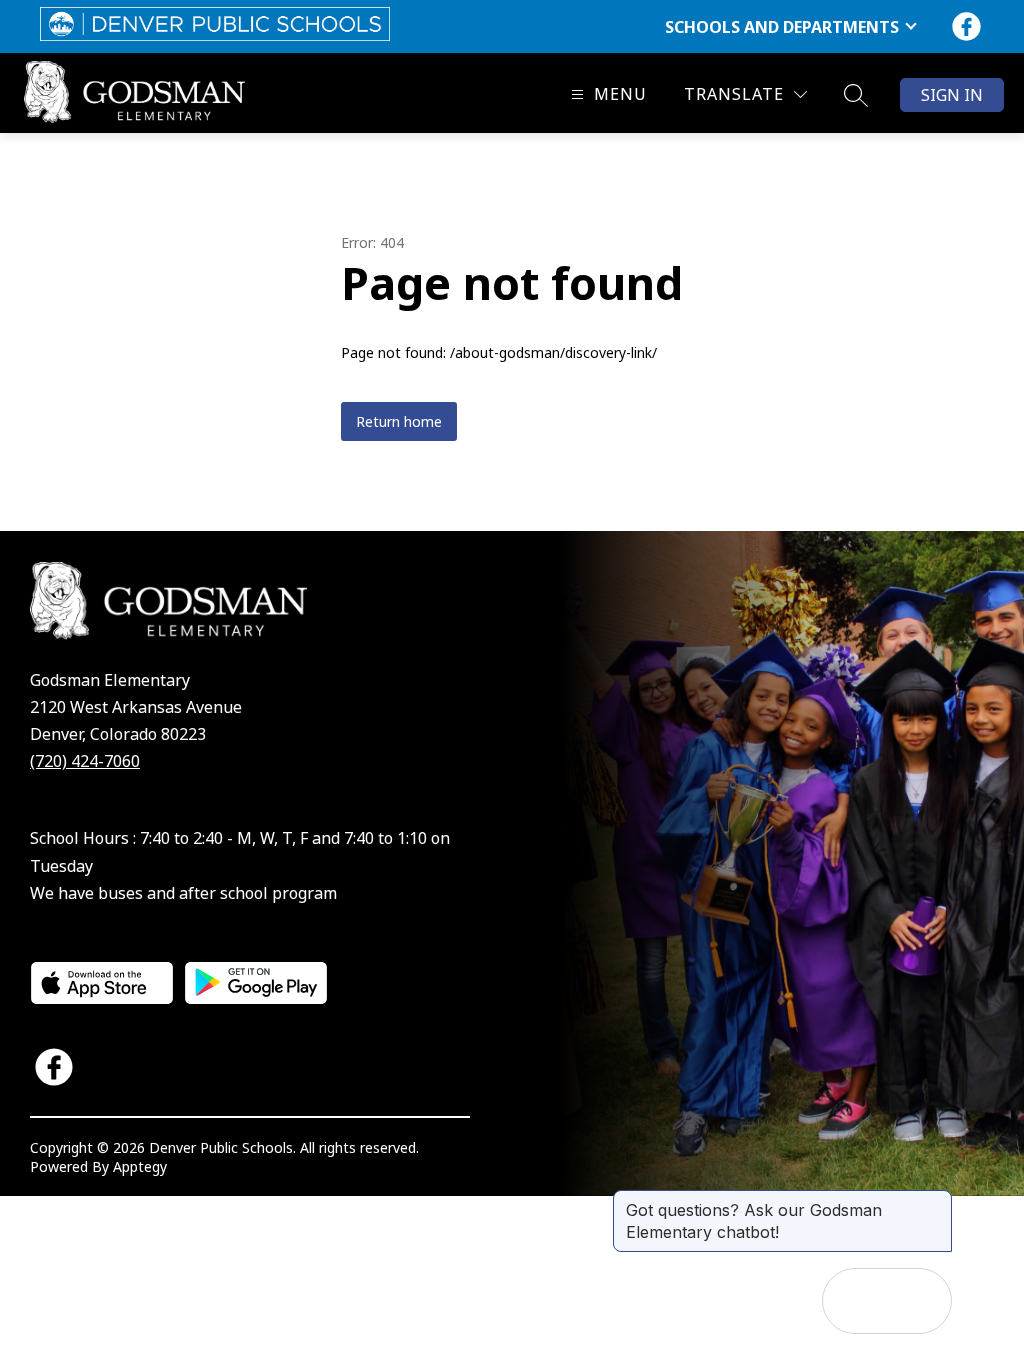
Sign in (952, 95)
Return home (399, 421)
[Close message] (936, 1200)
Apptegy (140, 1166)
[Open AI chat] (919, 1301)
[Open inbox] (855, 1301)
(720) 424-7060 (85, 761)
